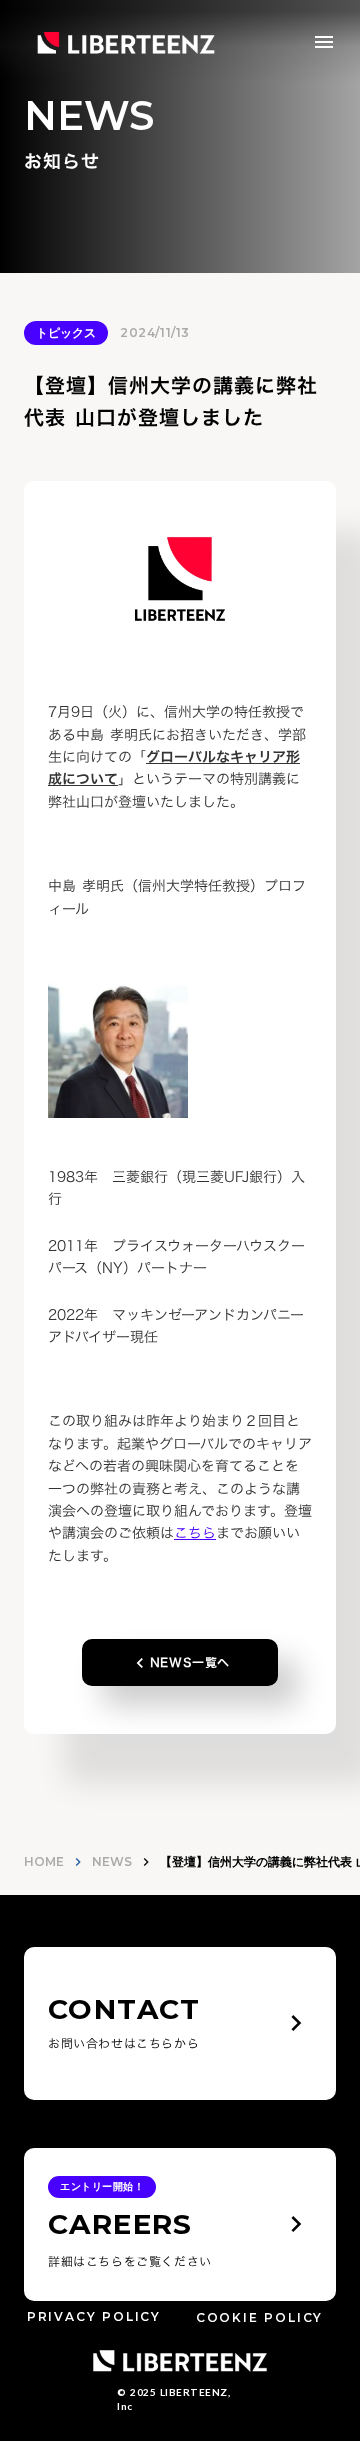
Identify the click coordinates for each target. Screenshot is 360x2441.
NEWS (112, 1861)
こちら (195, 1532)
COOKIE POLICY (259, 2317)
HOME (44, 1861)
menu (324, 42)
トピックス (66, 332)
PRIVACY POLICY (94, 2317)
